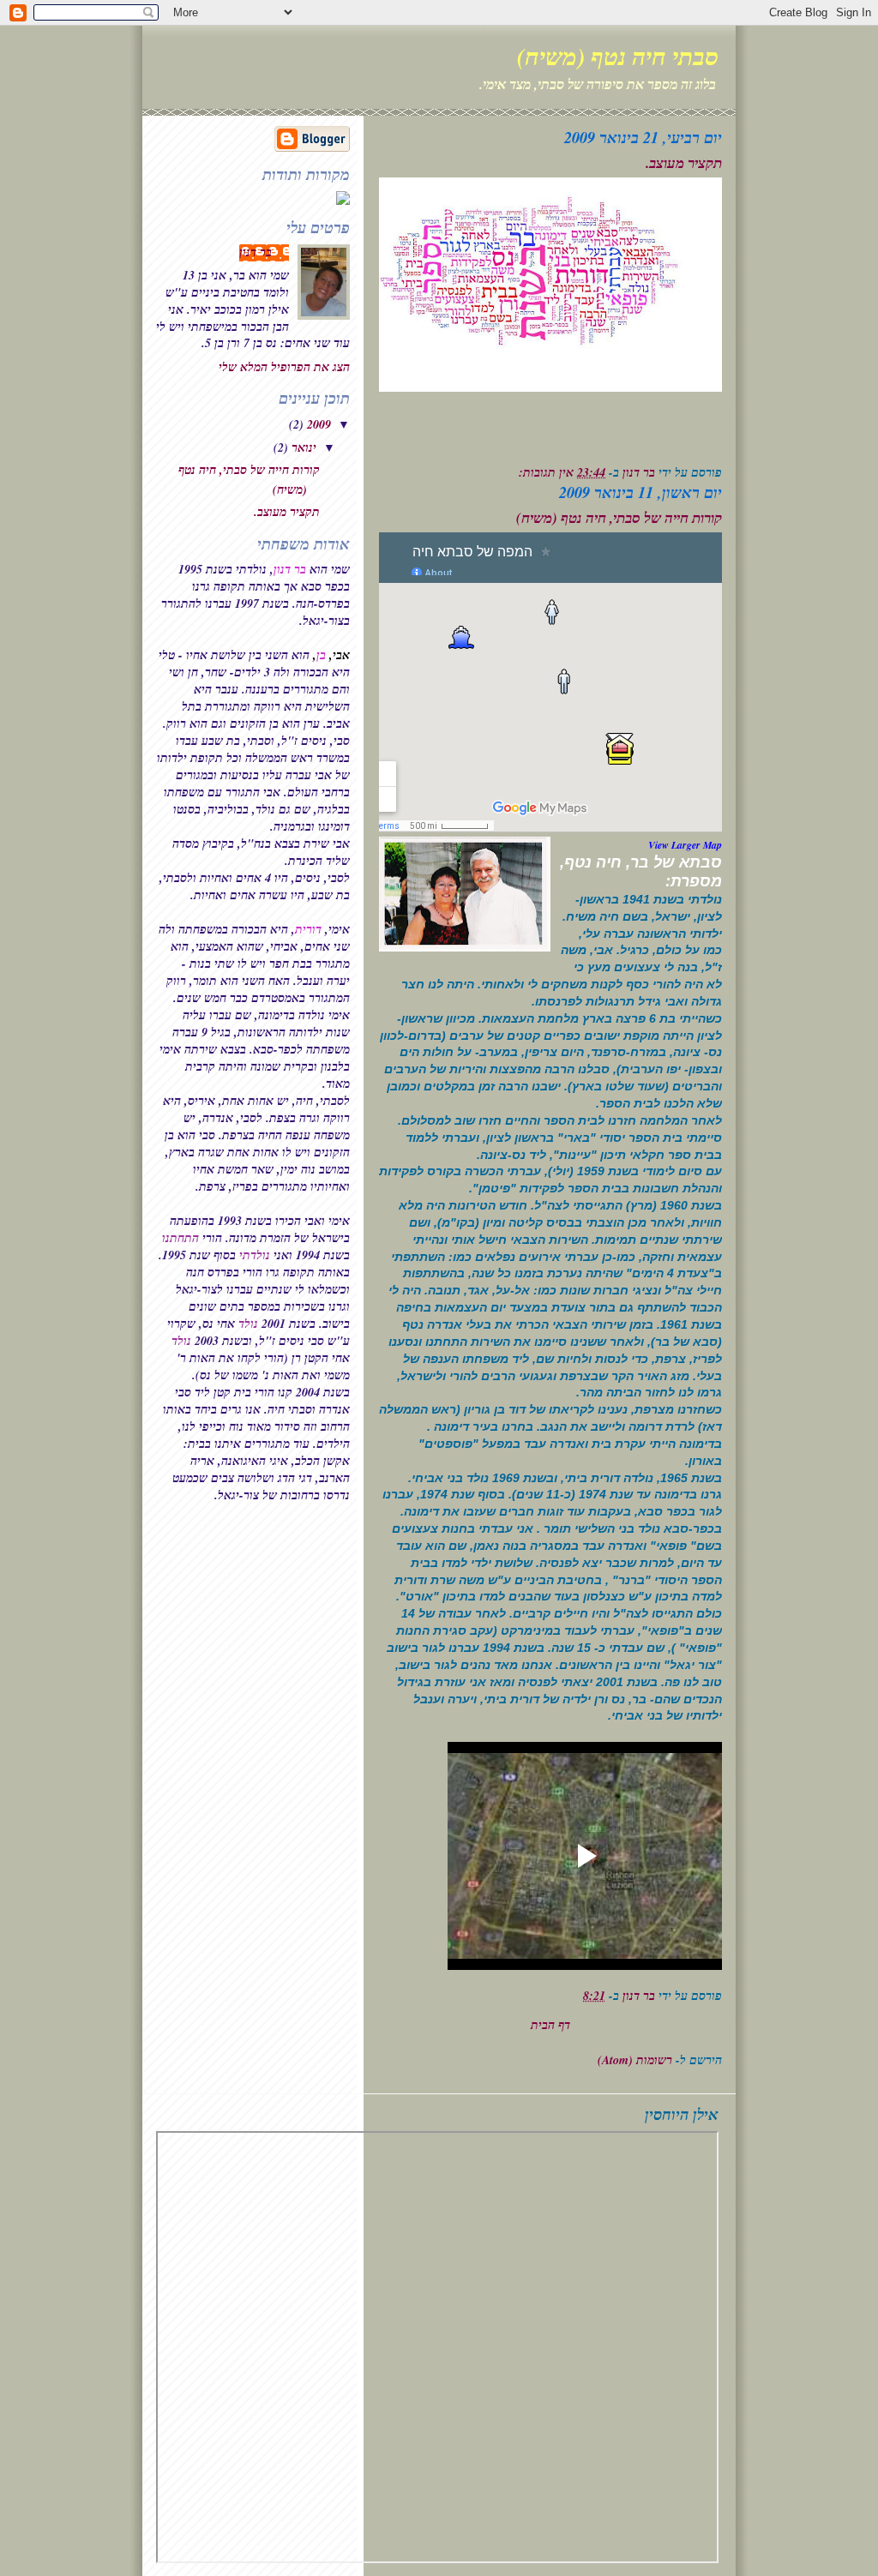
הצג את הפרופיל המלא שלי (284, 367)
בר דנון (256, 252)
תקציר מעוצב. (684, 163)
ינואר (302, 447)
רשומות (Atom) (635, 2060)
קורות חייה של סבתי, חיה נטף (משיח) (619, 518)
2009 (317, 424)
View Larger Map (685, 845)
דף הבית (550, 2025)
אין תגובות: (544, 472)
